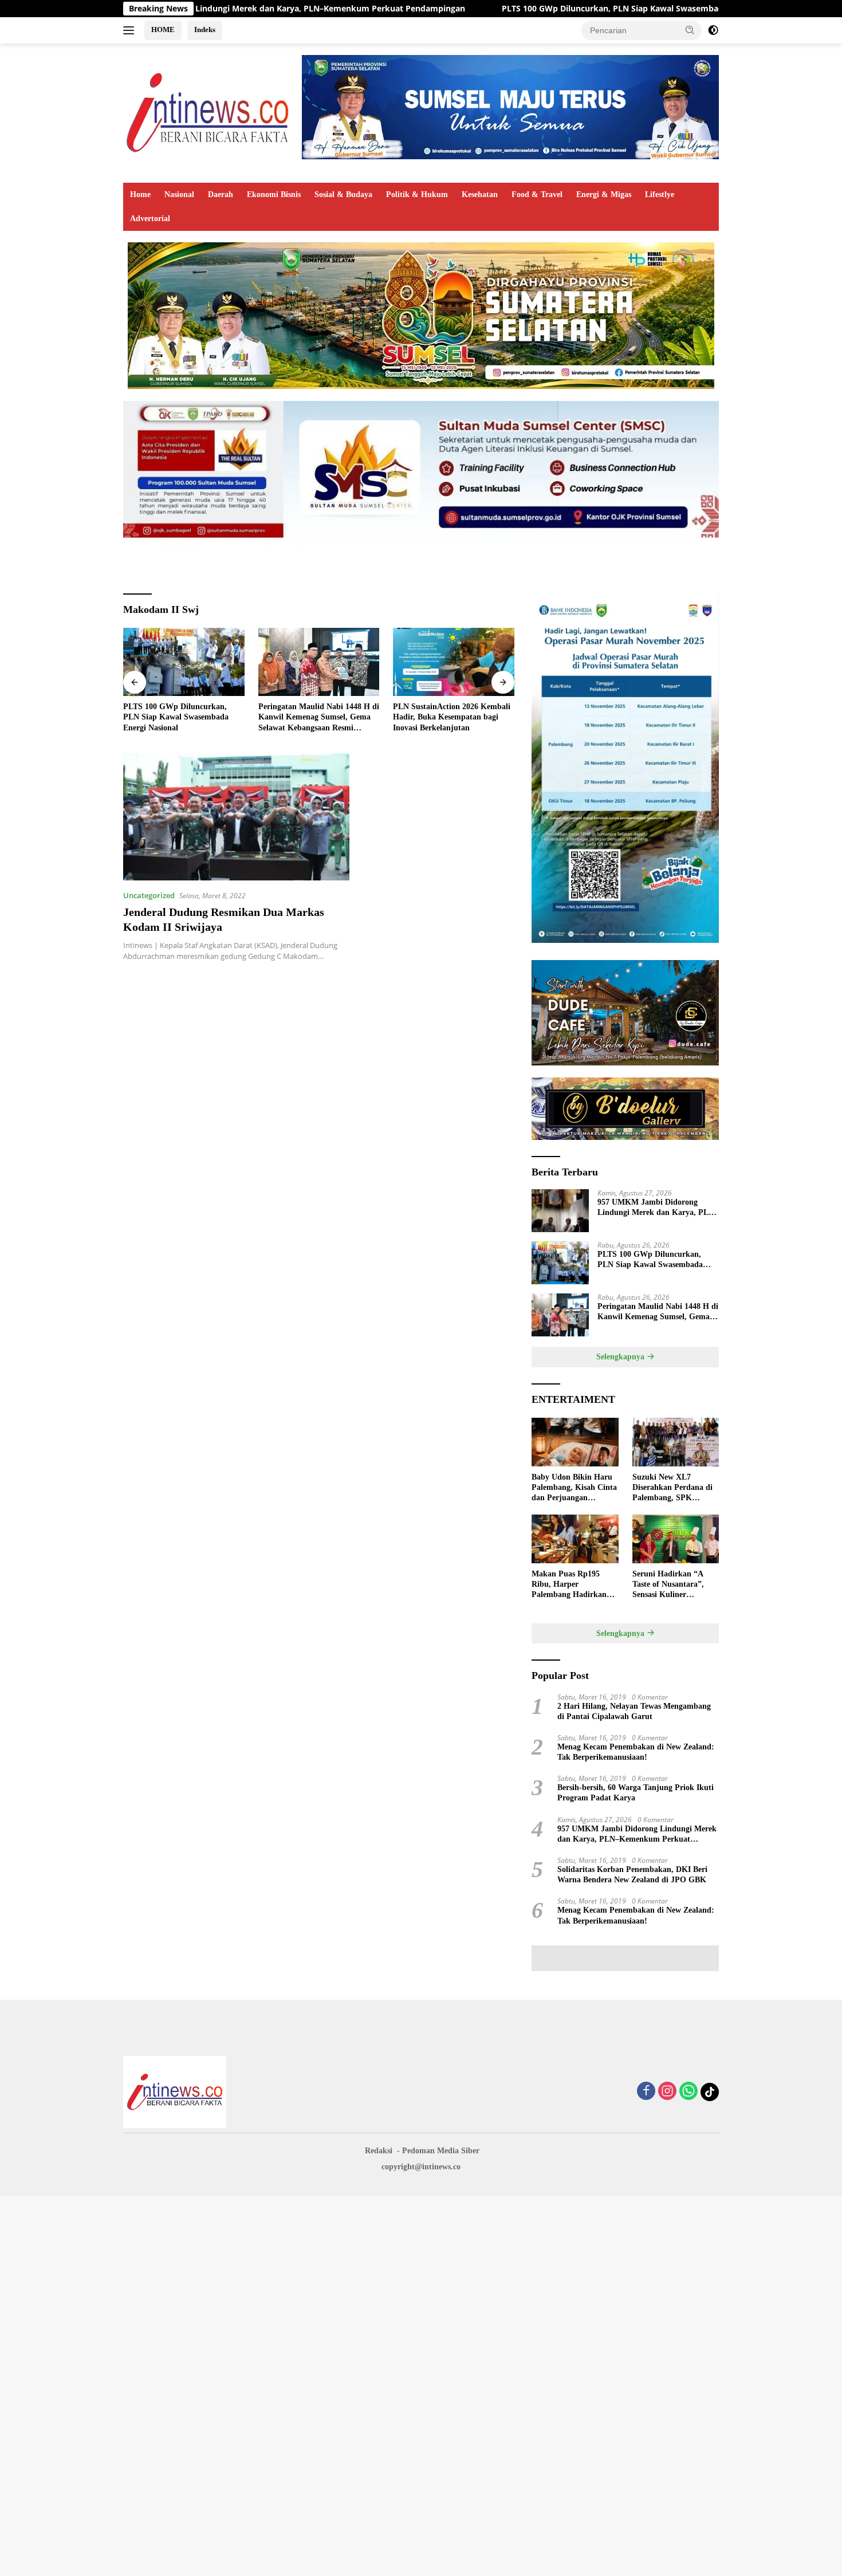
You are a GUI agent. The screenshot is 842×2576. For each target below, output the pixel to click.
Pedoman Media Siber (441, 2151)
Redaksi (379, 2151)
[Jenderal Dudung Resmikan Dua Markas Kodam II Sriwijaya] (236, 817)
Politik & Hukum (417, 194)
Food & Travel (537, 194)
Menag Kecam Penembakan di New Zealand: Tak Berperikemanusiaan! (636, 1752)
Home (140, 194)
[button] (690, 30)
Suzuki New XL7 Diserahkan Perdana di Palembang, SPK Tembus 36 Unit (672, 1488)
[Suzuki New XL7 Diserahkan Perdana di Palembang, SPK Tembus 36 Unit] (676, 1442)
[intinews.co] (208, 112)
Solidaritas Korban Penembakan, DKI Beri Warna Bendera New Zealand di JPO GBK (632, 1875)
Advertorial (150, 219)
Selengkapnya (621, 1357)
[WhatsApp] (688, 2092)
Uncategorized (149, 895)
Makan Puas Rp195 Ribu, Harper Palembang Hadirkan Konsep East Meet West (572, 1585)
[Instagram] (667, 2092)
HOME (163, 30)
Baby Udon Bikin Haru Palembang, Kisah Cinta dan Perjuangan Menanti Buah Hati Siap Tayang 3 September (574, 1488)
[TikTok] (710, 2092)
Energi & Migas (604, 194)
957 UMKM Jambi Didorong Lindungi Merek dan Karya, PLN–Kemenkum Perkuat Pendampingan (658, 1208)
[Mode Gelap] (713, 30)
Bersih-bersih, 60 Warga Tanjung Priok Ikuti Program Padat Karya (636, 1793)
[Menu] (131, 30)
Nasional (179, 194)
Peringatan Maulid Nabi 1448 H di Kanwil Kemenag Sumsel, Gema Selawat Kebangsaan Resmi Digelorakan (319, 718)
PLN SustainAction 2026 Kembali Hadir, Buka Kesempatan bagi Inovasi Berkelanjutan (452, 717)
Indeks (205, 30)
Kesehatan (480, 194)
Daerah (221, 194)
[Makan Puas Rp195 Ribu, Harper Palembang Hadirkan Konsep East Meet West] (575, 1539)
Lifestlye (660, 194)
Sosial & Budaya (343, 194)
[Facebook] (646, 2092)
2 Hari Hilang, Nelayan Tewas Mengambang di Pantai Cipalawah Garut (634, 1711)
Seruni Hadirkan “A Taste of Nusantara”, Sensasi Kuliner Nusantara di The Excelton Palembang (668, 1585)
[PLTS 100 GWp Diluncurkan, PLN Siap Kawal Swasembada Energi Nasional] (184, 662)
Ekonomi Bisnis (274, 194)
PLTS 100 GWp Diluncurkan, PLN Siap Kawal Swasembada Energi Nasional (524, 9)
